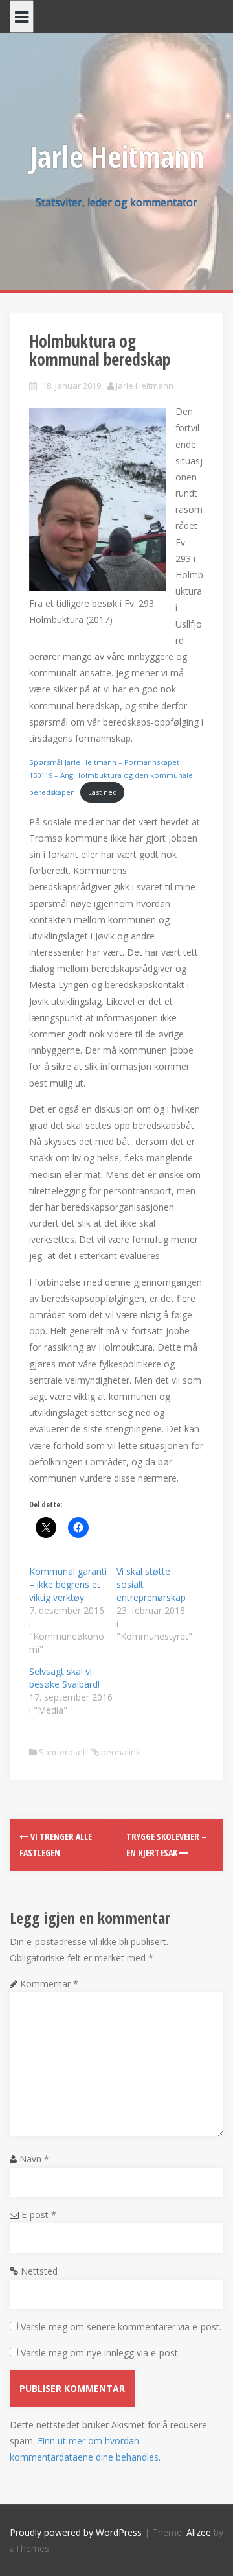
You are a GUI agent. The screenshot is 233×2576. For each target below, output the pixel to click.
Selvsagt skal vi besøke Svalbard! (64, 1678)
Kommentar (49, 1984)
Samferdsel (62, 1752)
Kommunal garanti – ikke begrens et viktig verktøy (68, 1584)
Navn (34, 2159)
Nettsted (39, 2271)
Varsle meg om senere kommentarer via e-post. (121, 2327)
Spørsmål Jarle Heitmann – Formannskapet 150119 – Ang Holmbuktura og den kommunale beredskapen (111, 777)
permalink (120, 1752)
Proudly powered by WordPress (76, 2532)
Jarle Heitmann (117, 156)
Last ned (103, 792)
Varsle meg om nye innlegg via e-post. (100, 2353)
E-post (39, 2215)
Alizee (199, 2532)
